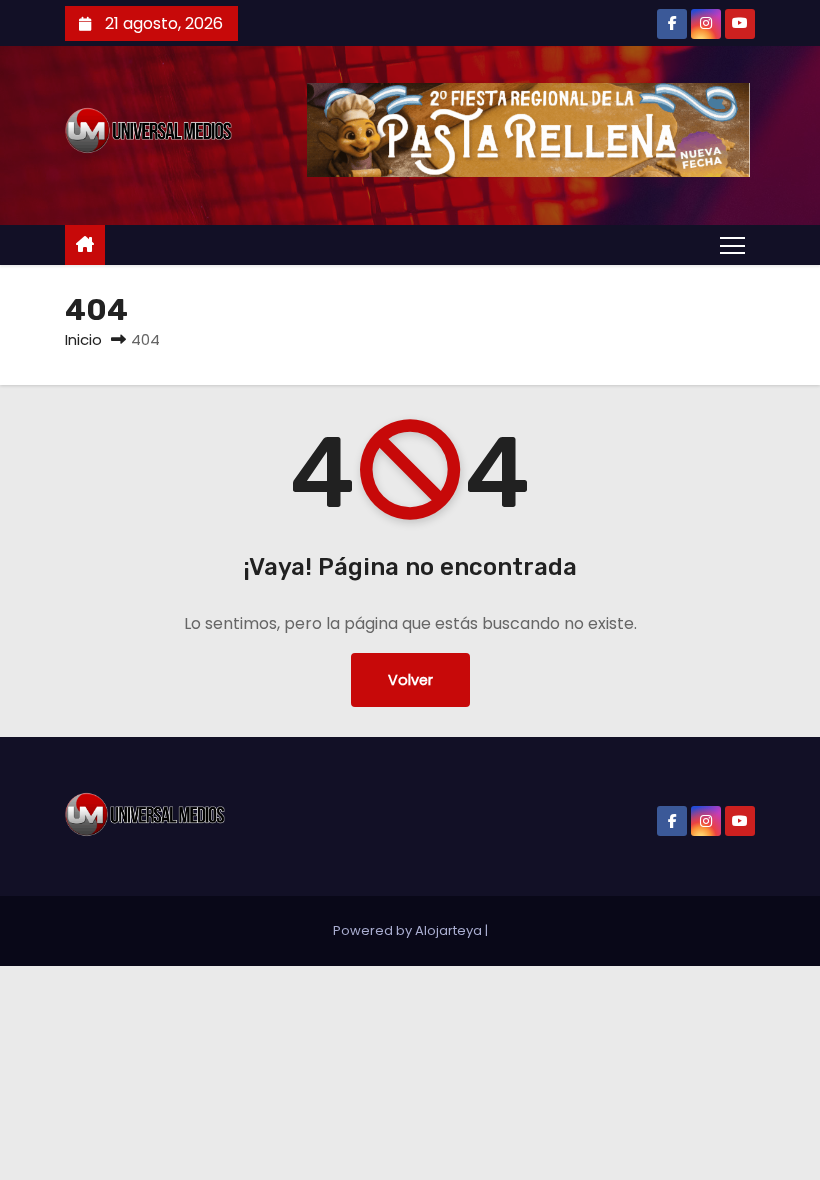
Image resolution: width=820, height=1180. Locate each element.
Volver (410, 680)
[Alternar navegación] (732, 244)
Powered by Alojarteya (409, 930)
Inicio (83, 339)
